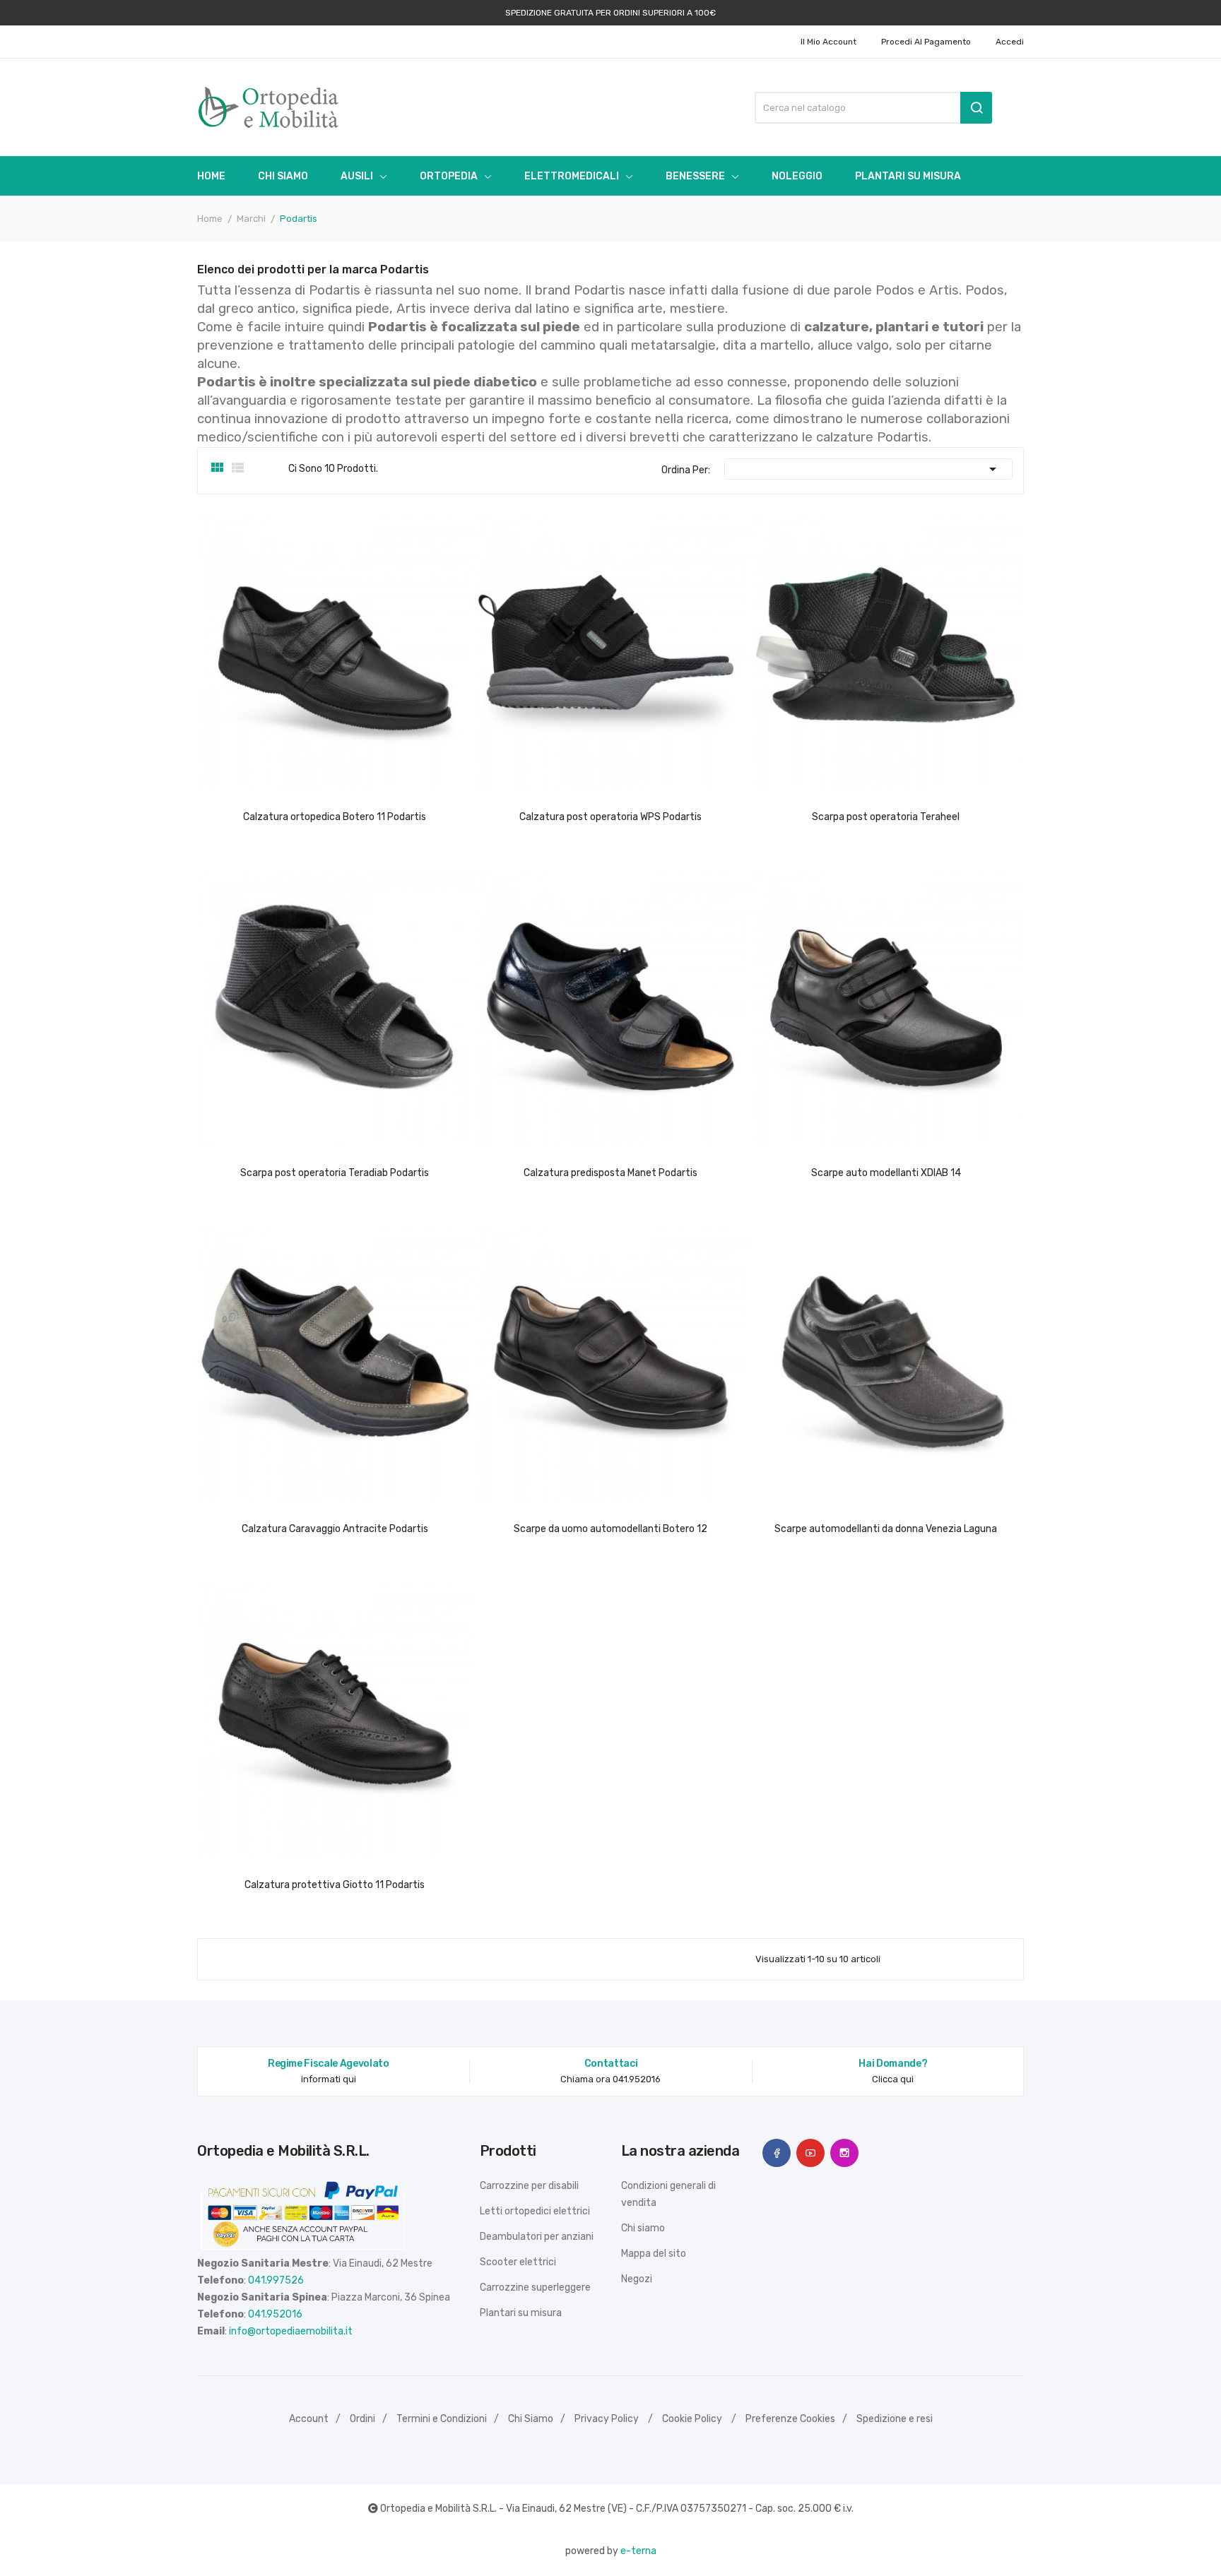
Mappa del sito (654, 2254)
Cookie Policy (692, 2419)
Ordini (362, 2419)
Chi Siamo (531, 2419)
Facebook (777, 2153)
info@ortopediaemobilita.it (291, 2331)
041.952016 (275, 2314)
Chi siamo (643, 2228)
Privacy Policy (607, 2419)
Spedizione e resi (895, 2419)
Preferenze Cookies (790, 2419)
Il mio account (828, 42)
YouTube (810, 2153)
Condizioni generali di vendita (668, 2194)
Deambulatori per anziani (537, 2237)
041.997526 (276, 2280)
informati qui (329, 2079)
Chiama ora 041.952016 (610, 2079)
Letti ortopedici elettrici (535, 2211)
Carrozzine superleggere (535, 2287)
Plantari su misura (521, 2313)
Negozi (637, 2279)
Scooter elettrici (518, 2262)
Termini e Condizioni (442, 2419)
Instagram (844, 2153)
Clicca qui (893, 2079)
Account (309, 2419)
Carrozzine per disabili (529, 2186)
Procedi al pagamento (926, 42)
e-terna (638, 2551)
